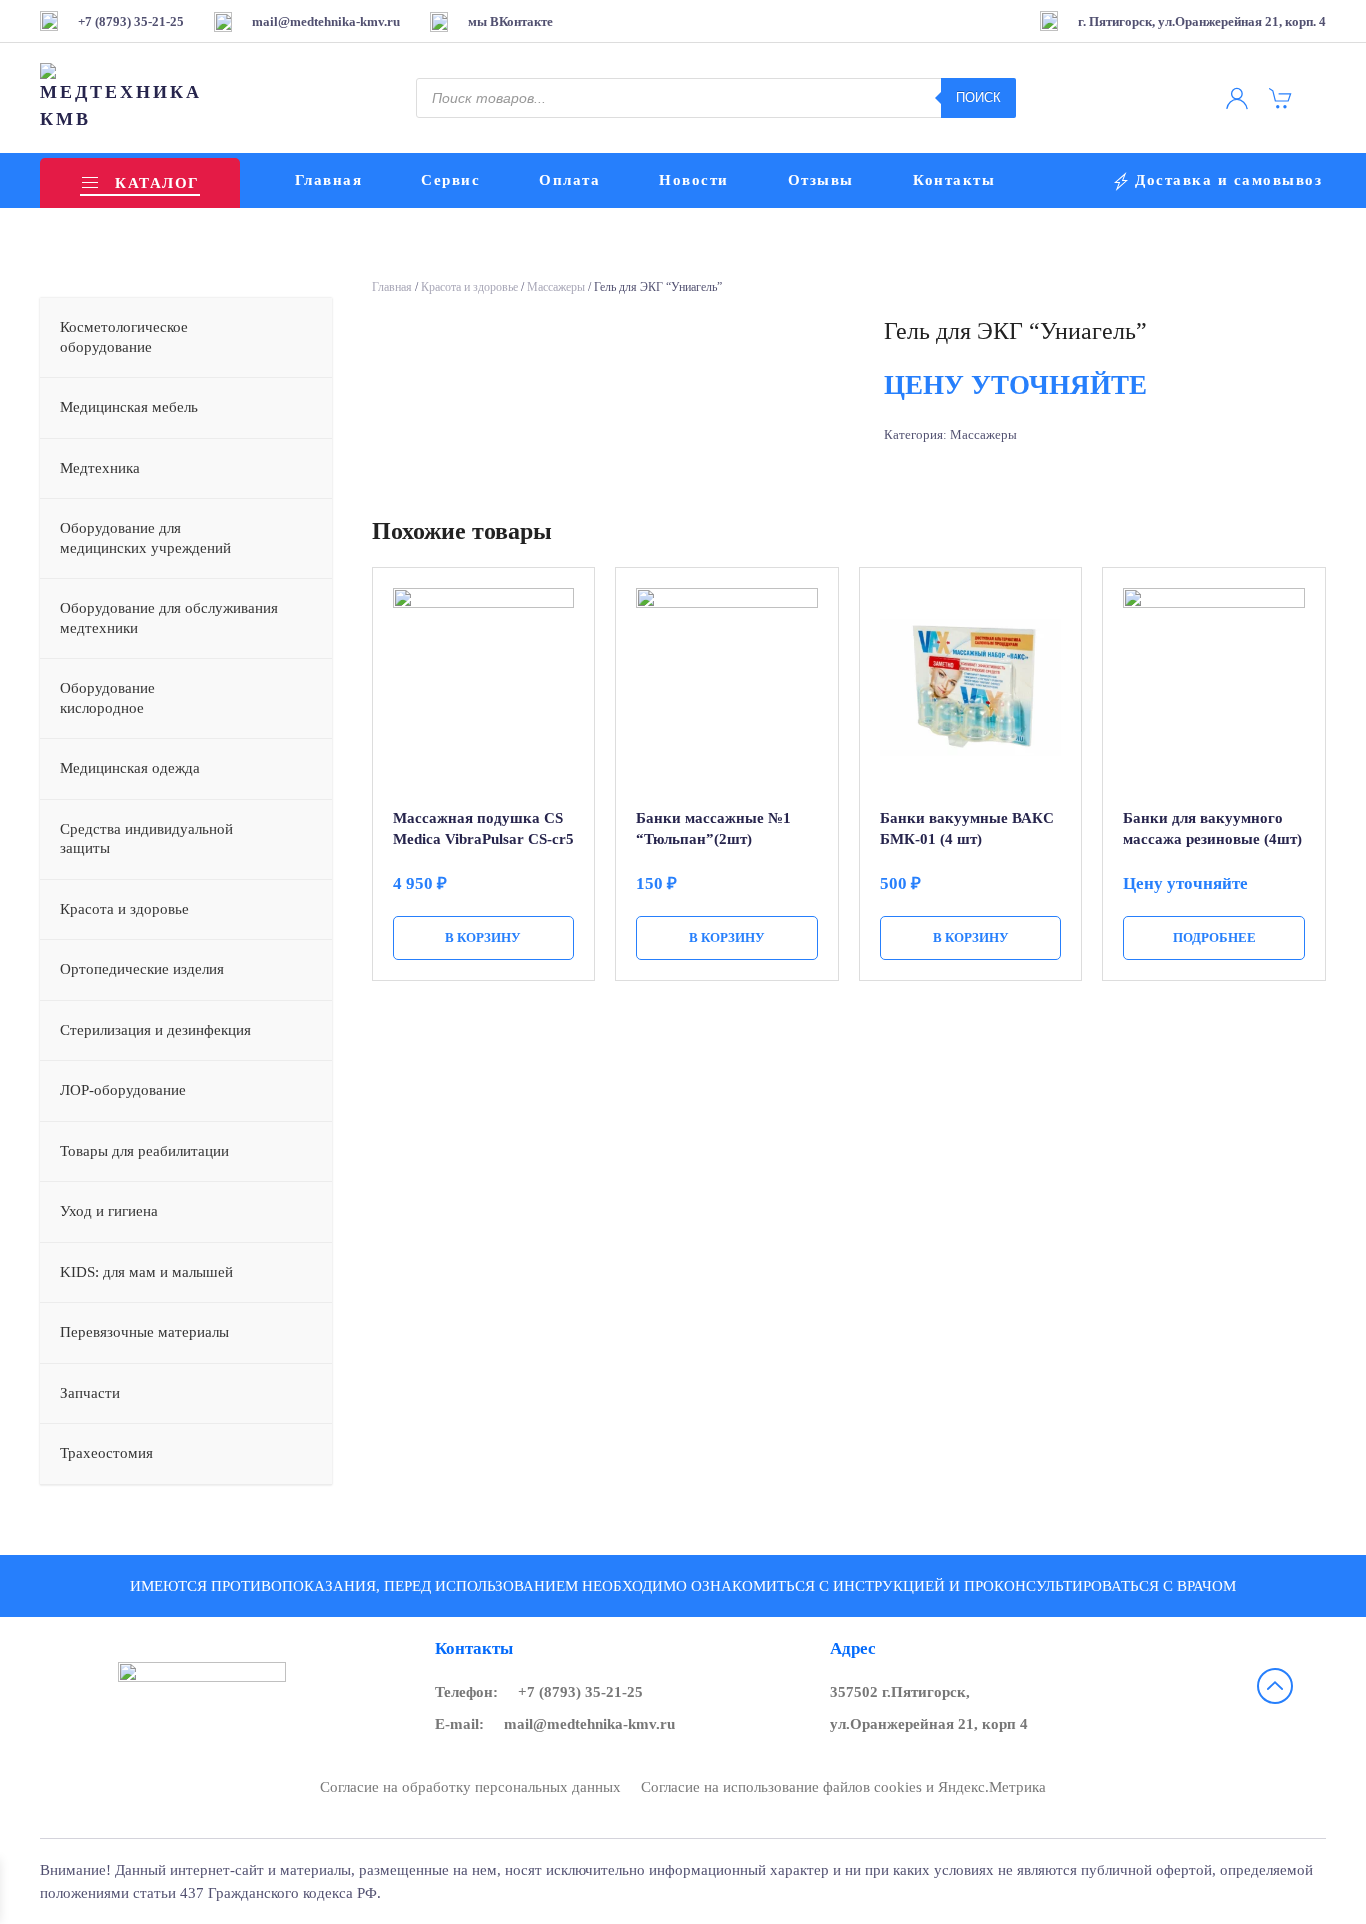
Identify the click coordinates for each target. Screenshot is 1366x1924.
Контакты (954, 180)
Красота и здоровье (469, 287)
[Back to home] (123, 98)
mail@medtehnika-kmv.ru (589, 1724)
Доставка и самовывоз (1228, 180)
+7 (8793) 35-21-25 (580, 1692)
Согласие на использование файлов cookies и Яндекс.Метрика (843, 1787)
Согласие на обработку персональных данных (470, 1787)
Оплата (569, 180)
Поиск (978, 97)
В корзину (483, 937)
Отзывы (821, 180)
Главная (329, 180)
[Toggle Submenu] (297, 337)
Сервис (450, 180)
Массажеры (556, 287)
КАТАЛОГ (157, 183)
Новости (694, 180)
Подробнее (1214, 937)
